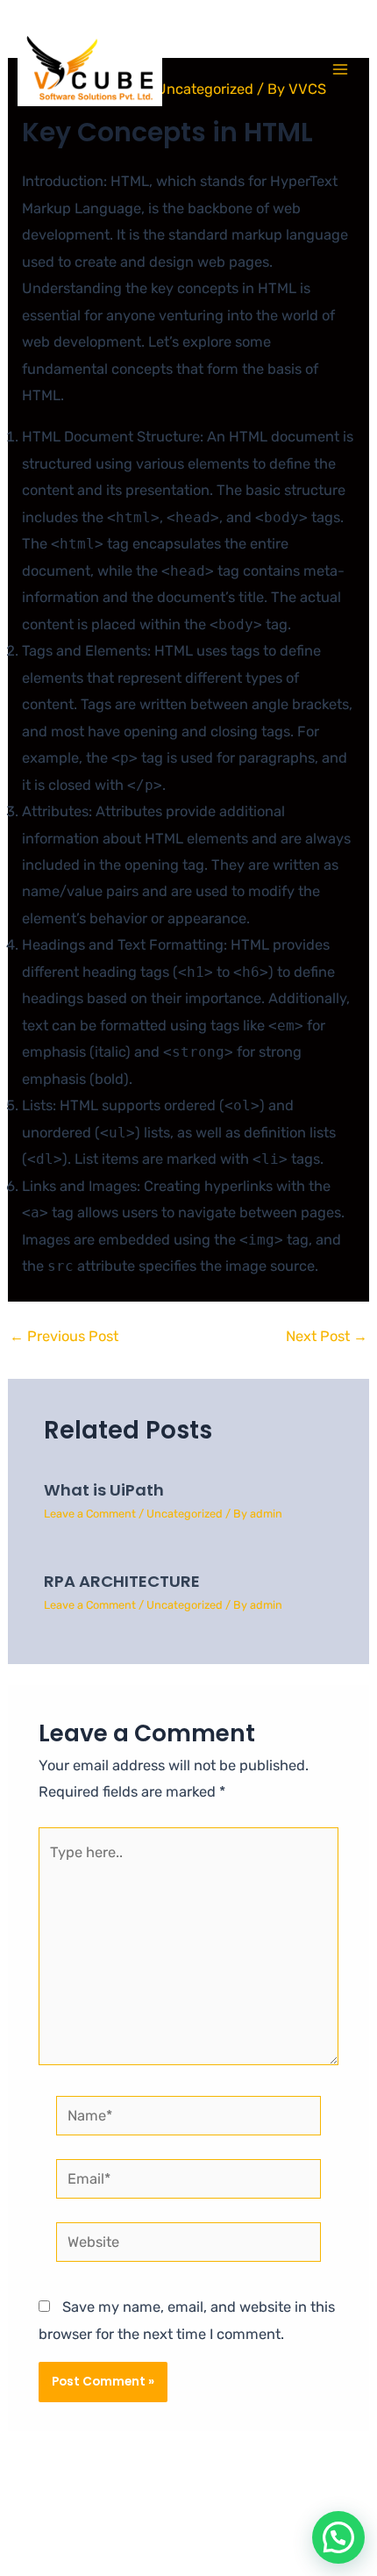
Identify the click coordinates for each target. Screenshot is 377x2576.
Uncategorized (185, 1514)
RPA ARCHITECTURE (122, 1581)
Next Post (327, 1337)
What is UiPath (104, 1490)
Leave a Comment (90, 1514)
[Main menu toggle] (340, 70)
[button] (338, 2537)
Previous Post (64, 1337)
